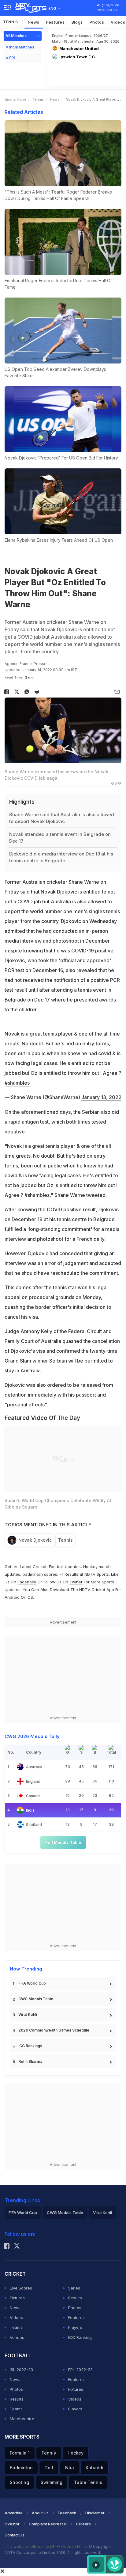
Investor (12, 2524)
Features (56, 22)
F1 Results (70, 1574)
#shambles (17, 1083)
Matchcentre (22, 2419)
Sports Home (15, 99)
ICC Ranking (80, 2337)
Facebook (27, 1582)
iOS (30, 1597)
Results (75, 2298)
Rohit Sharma (30, 2061)
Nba (70, 2468)
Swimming (52, 2482)
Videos (16, 2317)
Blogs (77, 22)
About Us (40, 2513)
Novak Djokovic (59, 892)
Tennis (11, 22)
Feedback (67, 2513)
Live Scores (21, 2288)
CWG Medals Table (36, 1999)
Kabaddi (94, 2468)
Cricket (40, 1567)
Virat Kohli (28, 2015)
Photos (97, 22)
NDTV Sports (97, 1574)
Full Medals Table (63, 1842)
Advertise (14, 2513)
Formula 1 (20, 2453)
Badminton (21, 2468)
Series (74, 2288)
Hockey (76, 2453)
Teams (16, 2327)
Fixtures (17, 2298)
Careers (83, 2524)
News (34, 22)
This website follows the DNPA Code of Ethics (47, 2546)
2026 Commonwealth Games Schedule (54, 2030)
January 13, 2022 (101, 1097)
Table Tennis (88, 2482)
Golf (49, 2468)
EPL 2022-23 (80, 2370)
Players (75, 2327)
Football (57, 1567)
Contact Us (15, 2535)
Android (12, 1597)
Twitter (76, 1582)
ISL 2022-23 (21, 2370)
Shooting (19, 2482)
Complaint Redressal (48, 2524)
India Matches (22, 47)
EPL (13, 58)
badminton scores (40, 1574)
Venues (17, 2337)
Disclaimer (95, 2513)
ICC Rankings (30, 2046)
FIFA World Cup (32, 1983)
